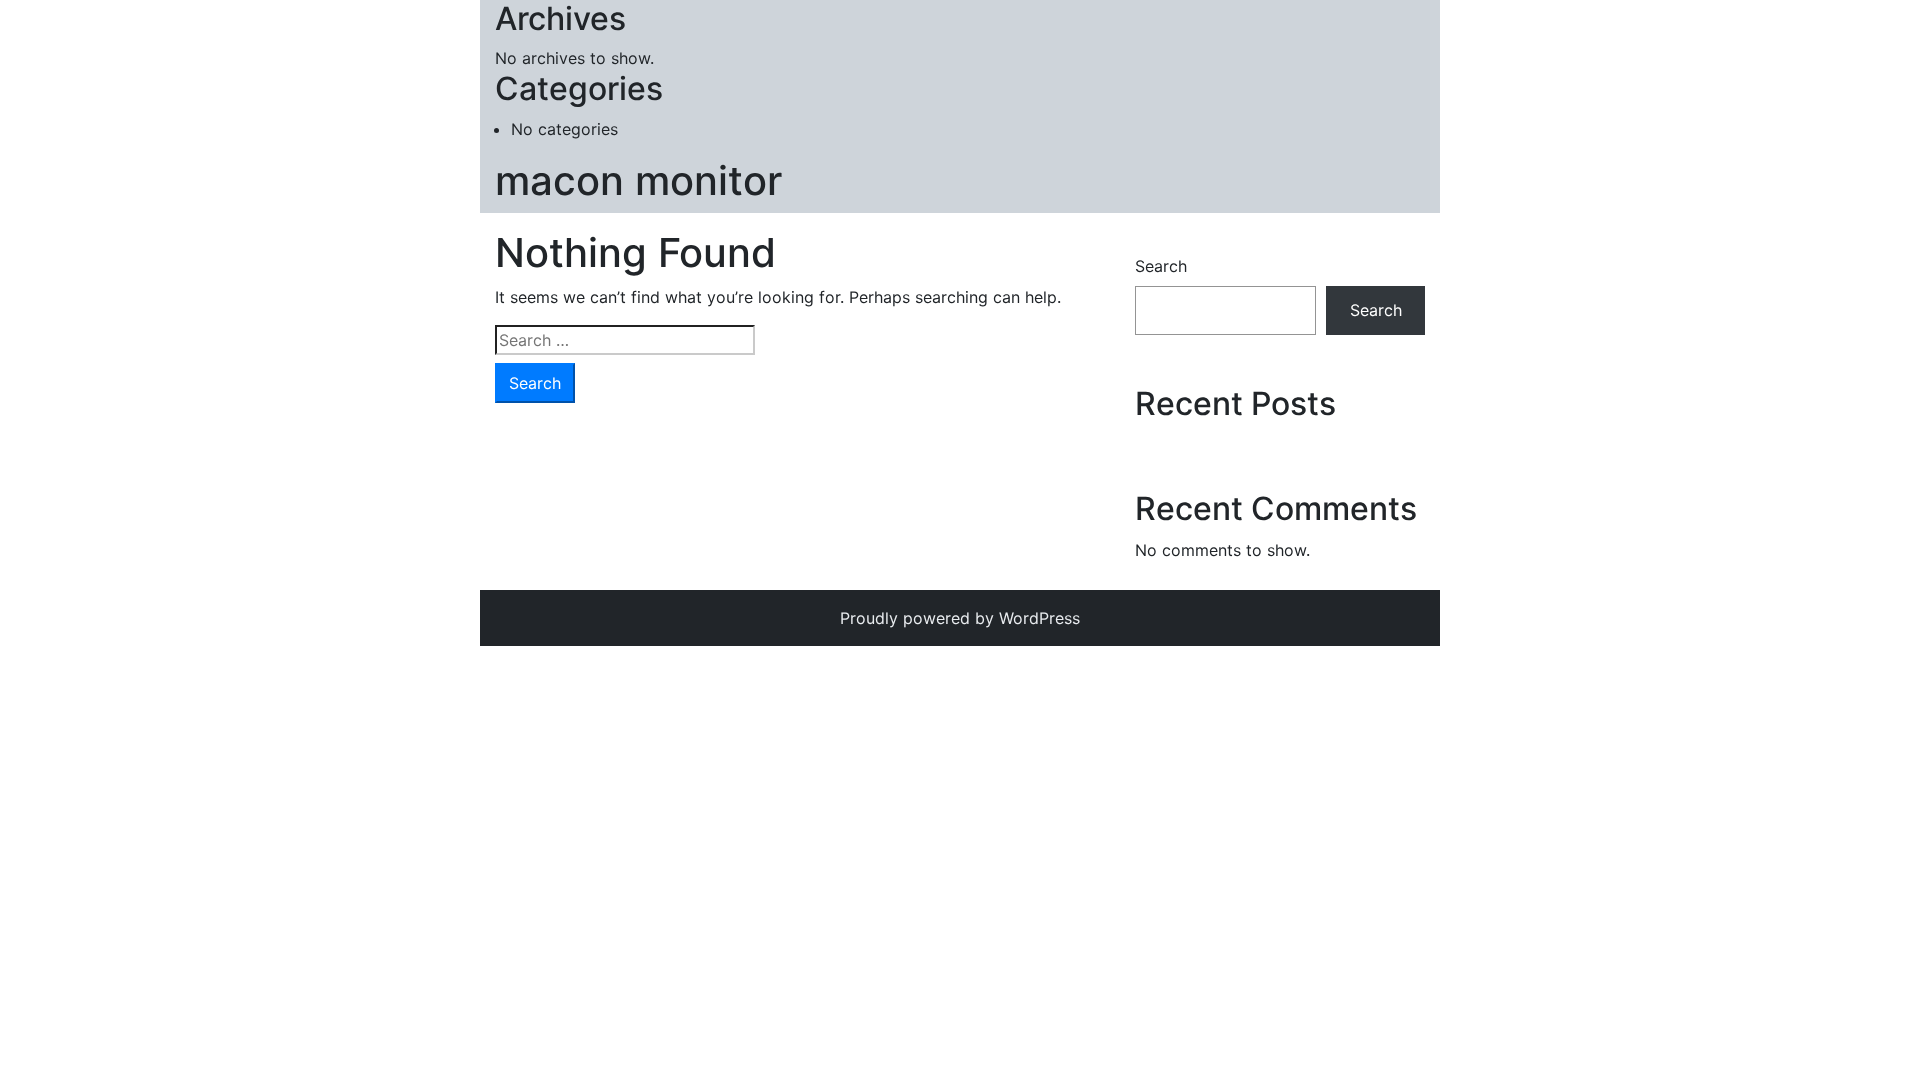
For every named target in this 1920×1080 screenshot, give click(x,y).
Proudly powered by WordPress (960, 618)
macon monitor (638, 180)
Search (1161, 266)
